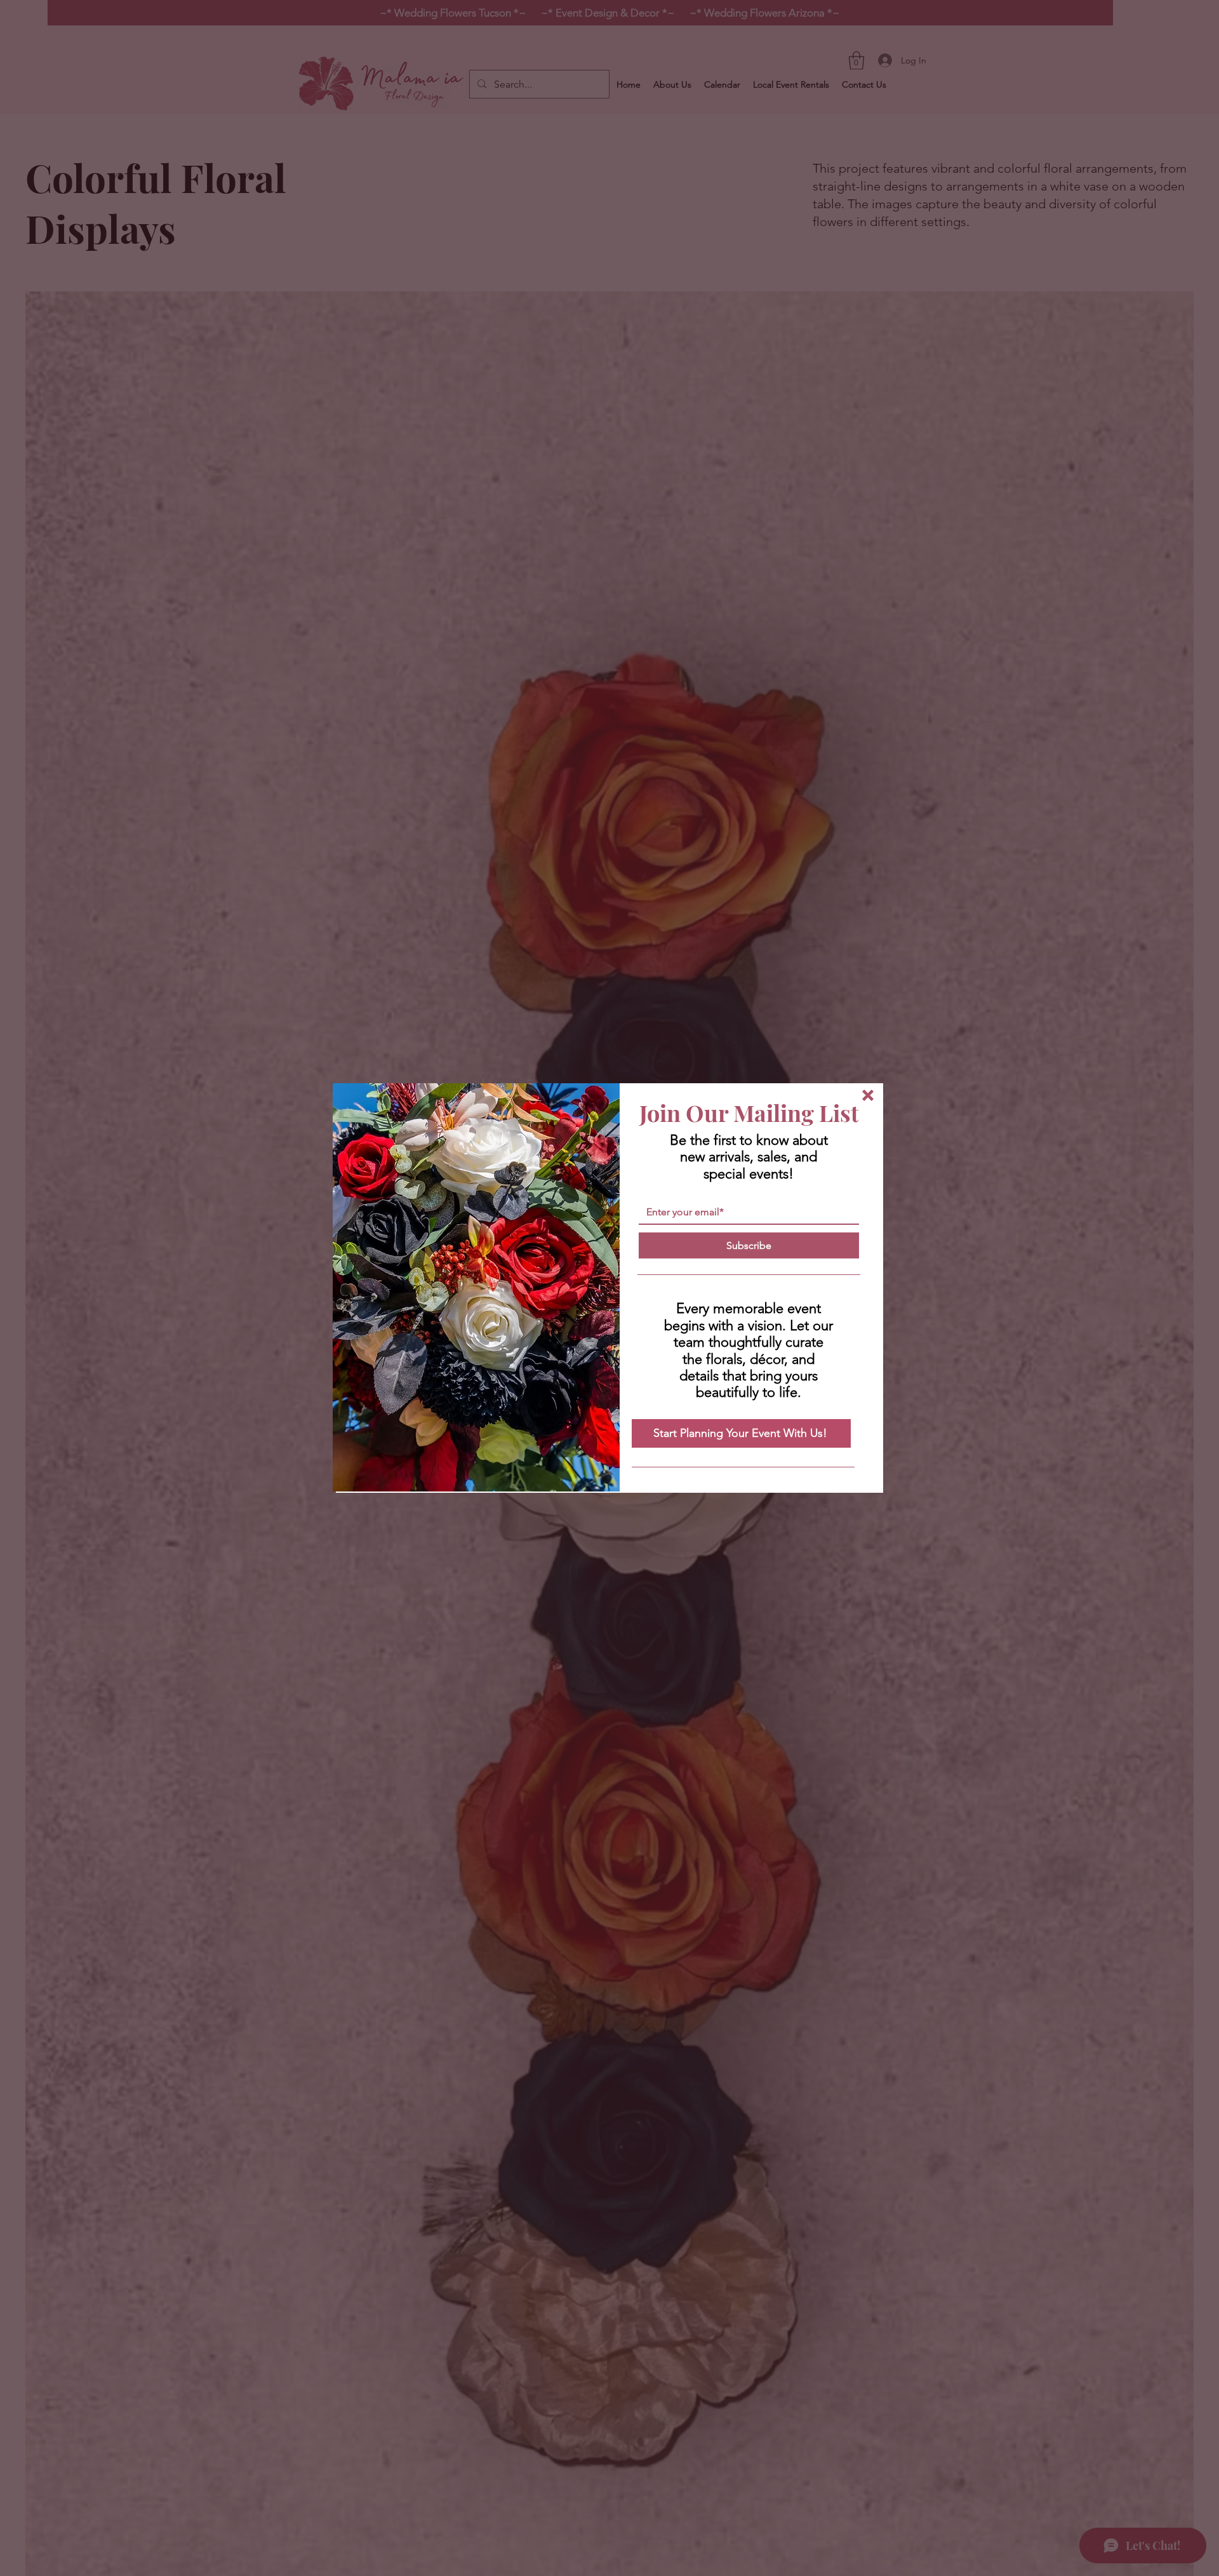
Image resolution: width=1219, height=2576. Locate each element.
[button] (868, 1095)
